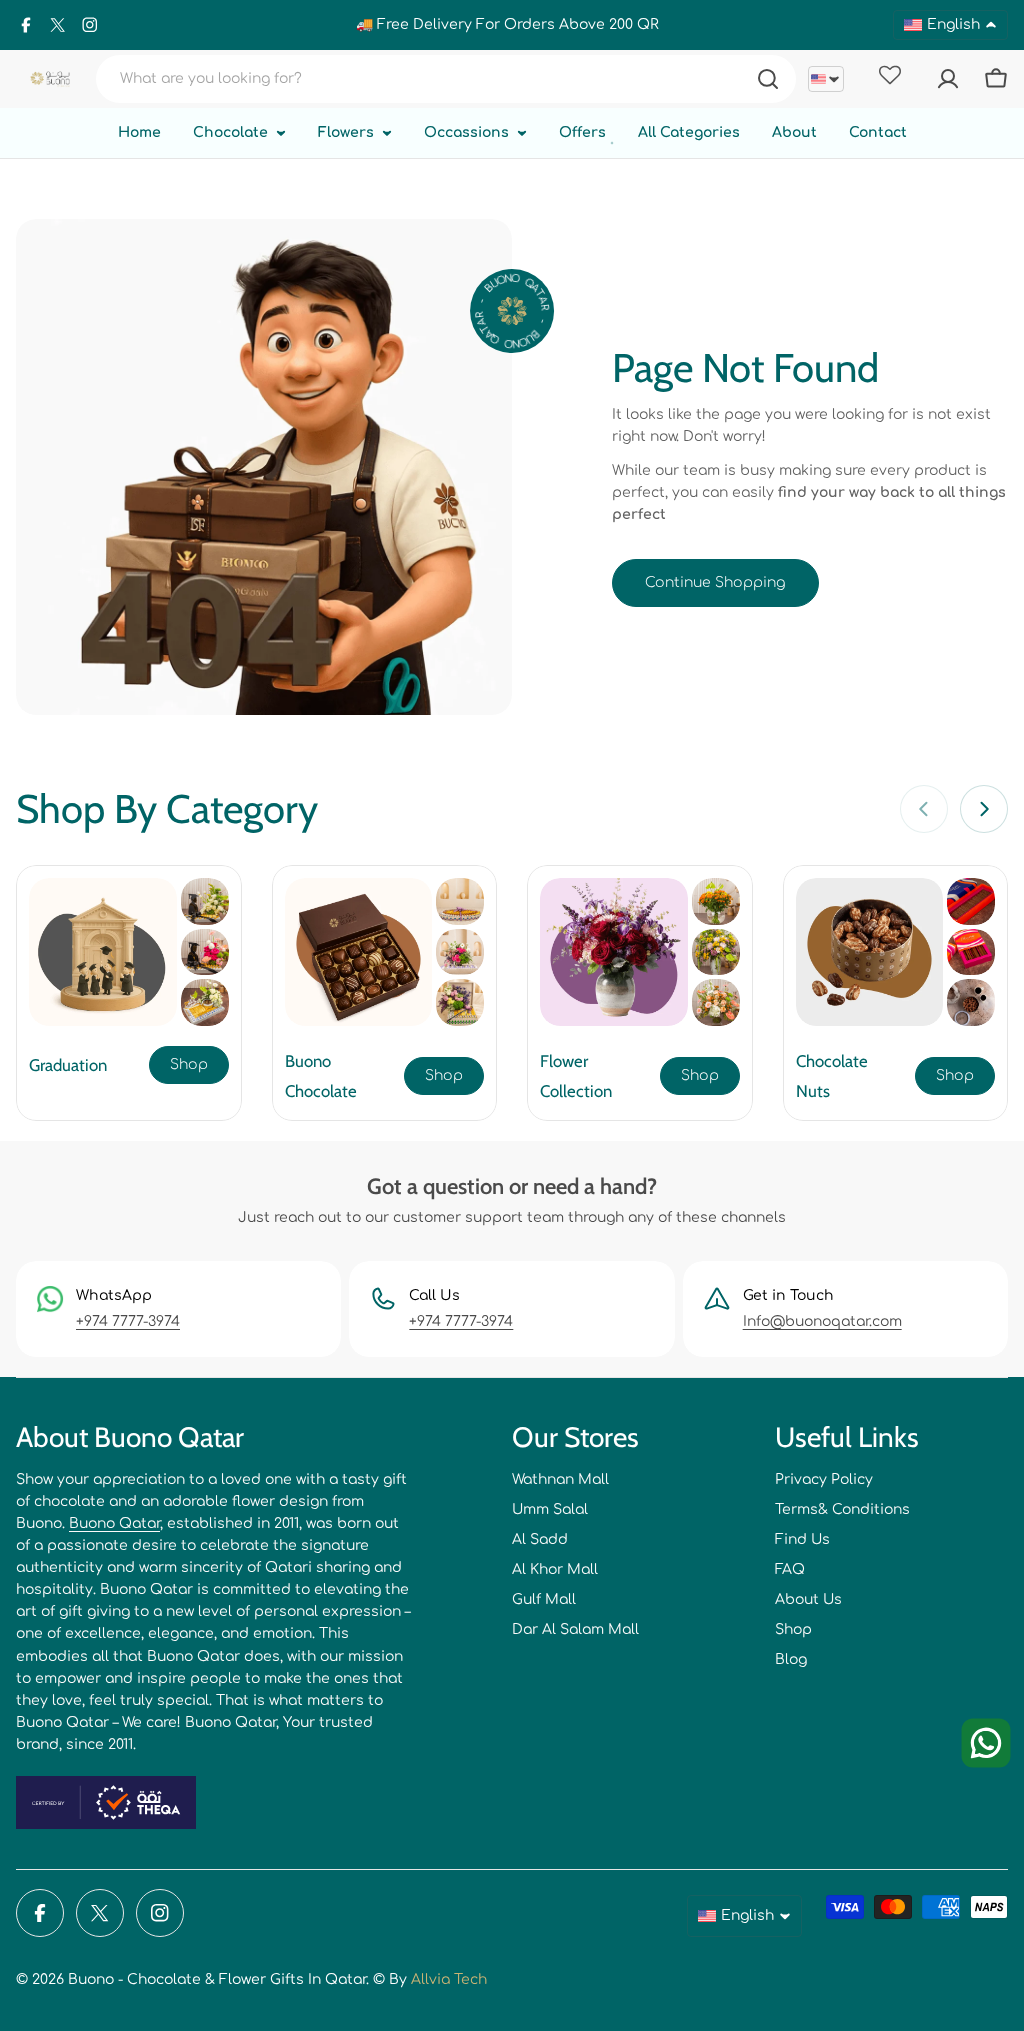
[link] (205, 901)
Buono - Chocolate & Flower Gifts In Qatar (217, 1979)
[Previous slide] (924, 809)
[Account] (948, 79)
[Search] (768, 79)
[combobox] (446, 79)
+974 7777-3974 (128, 1321)
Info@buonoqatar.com (822, 1321)
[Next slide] (984, 809)
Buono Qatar (114, 1523)
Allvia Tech (449, 1979)
